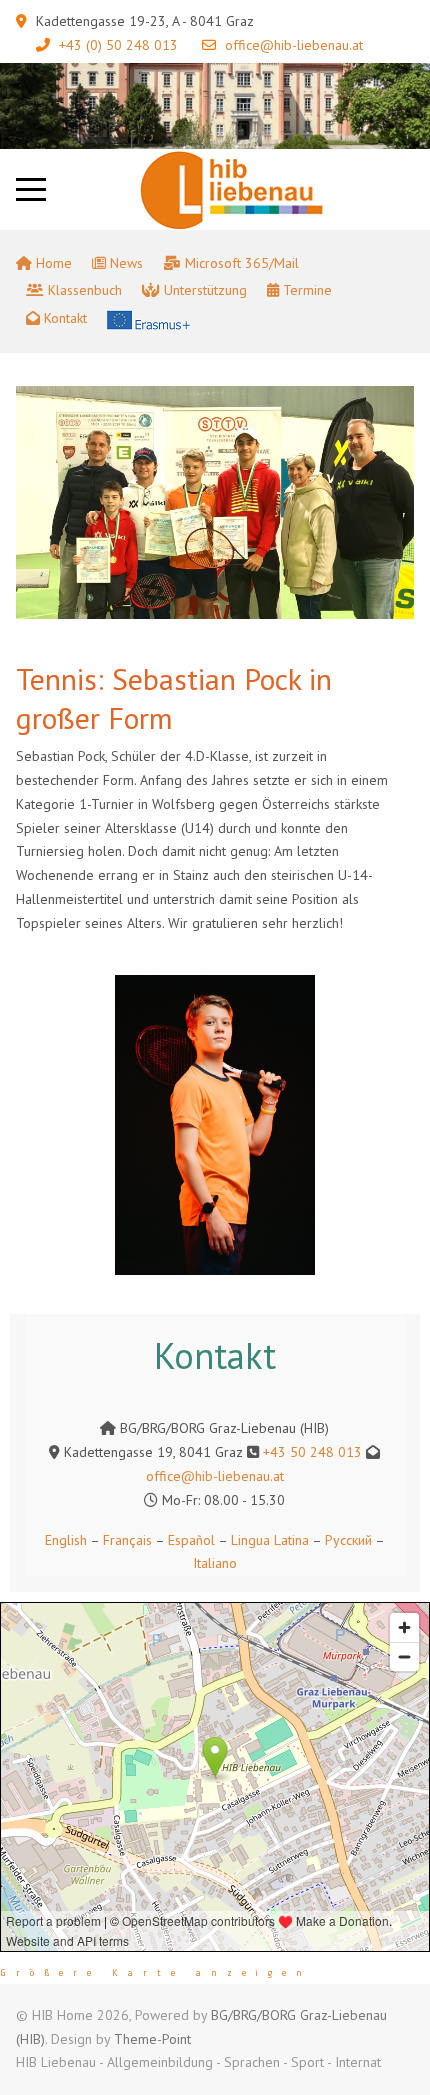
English (66, 1540)
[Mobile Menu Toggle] (31, 189)
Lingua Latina (270, 1540)
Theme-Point (152, 2039)
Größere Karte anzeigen (156, 1973)
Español (191, 1540)
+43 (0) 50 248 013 (118, 45)
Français (125, 1540)
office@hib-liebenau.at (294, 45)
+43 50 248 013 (312, 1452)
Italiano (215, 1563)
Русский (348, 1540)
